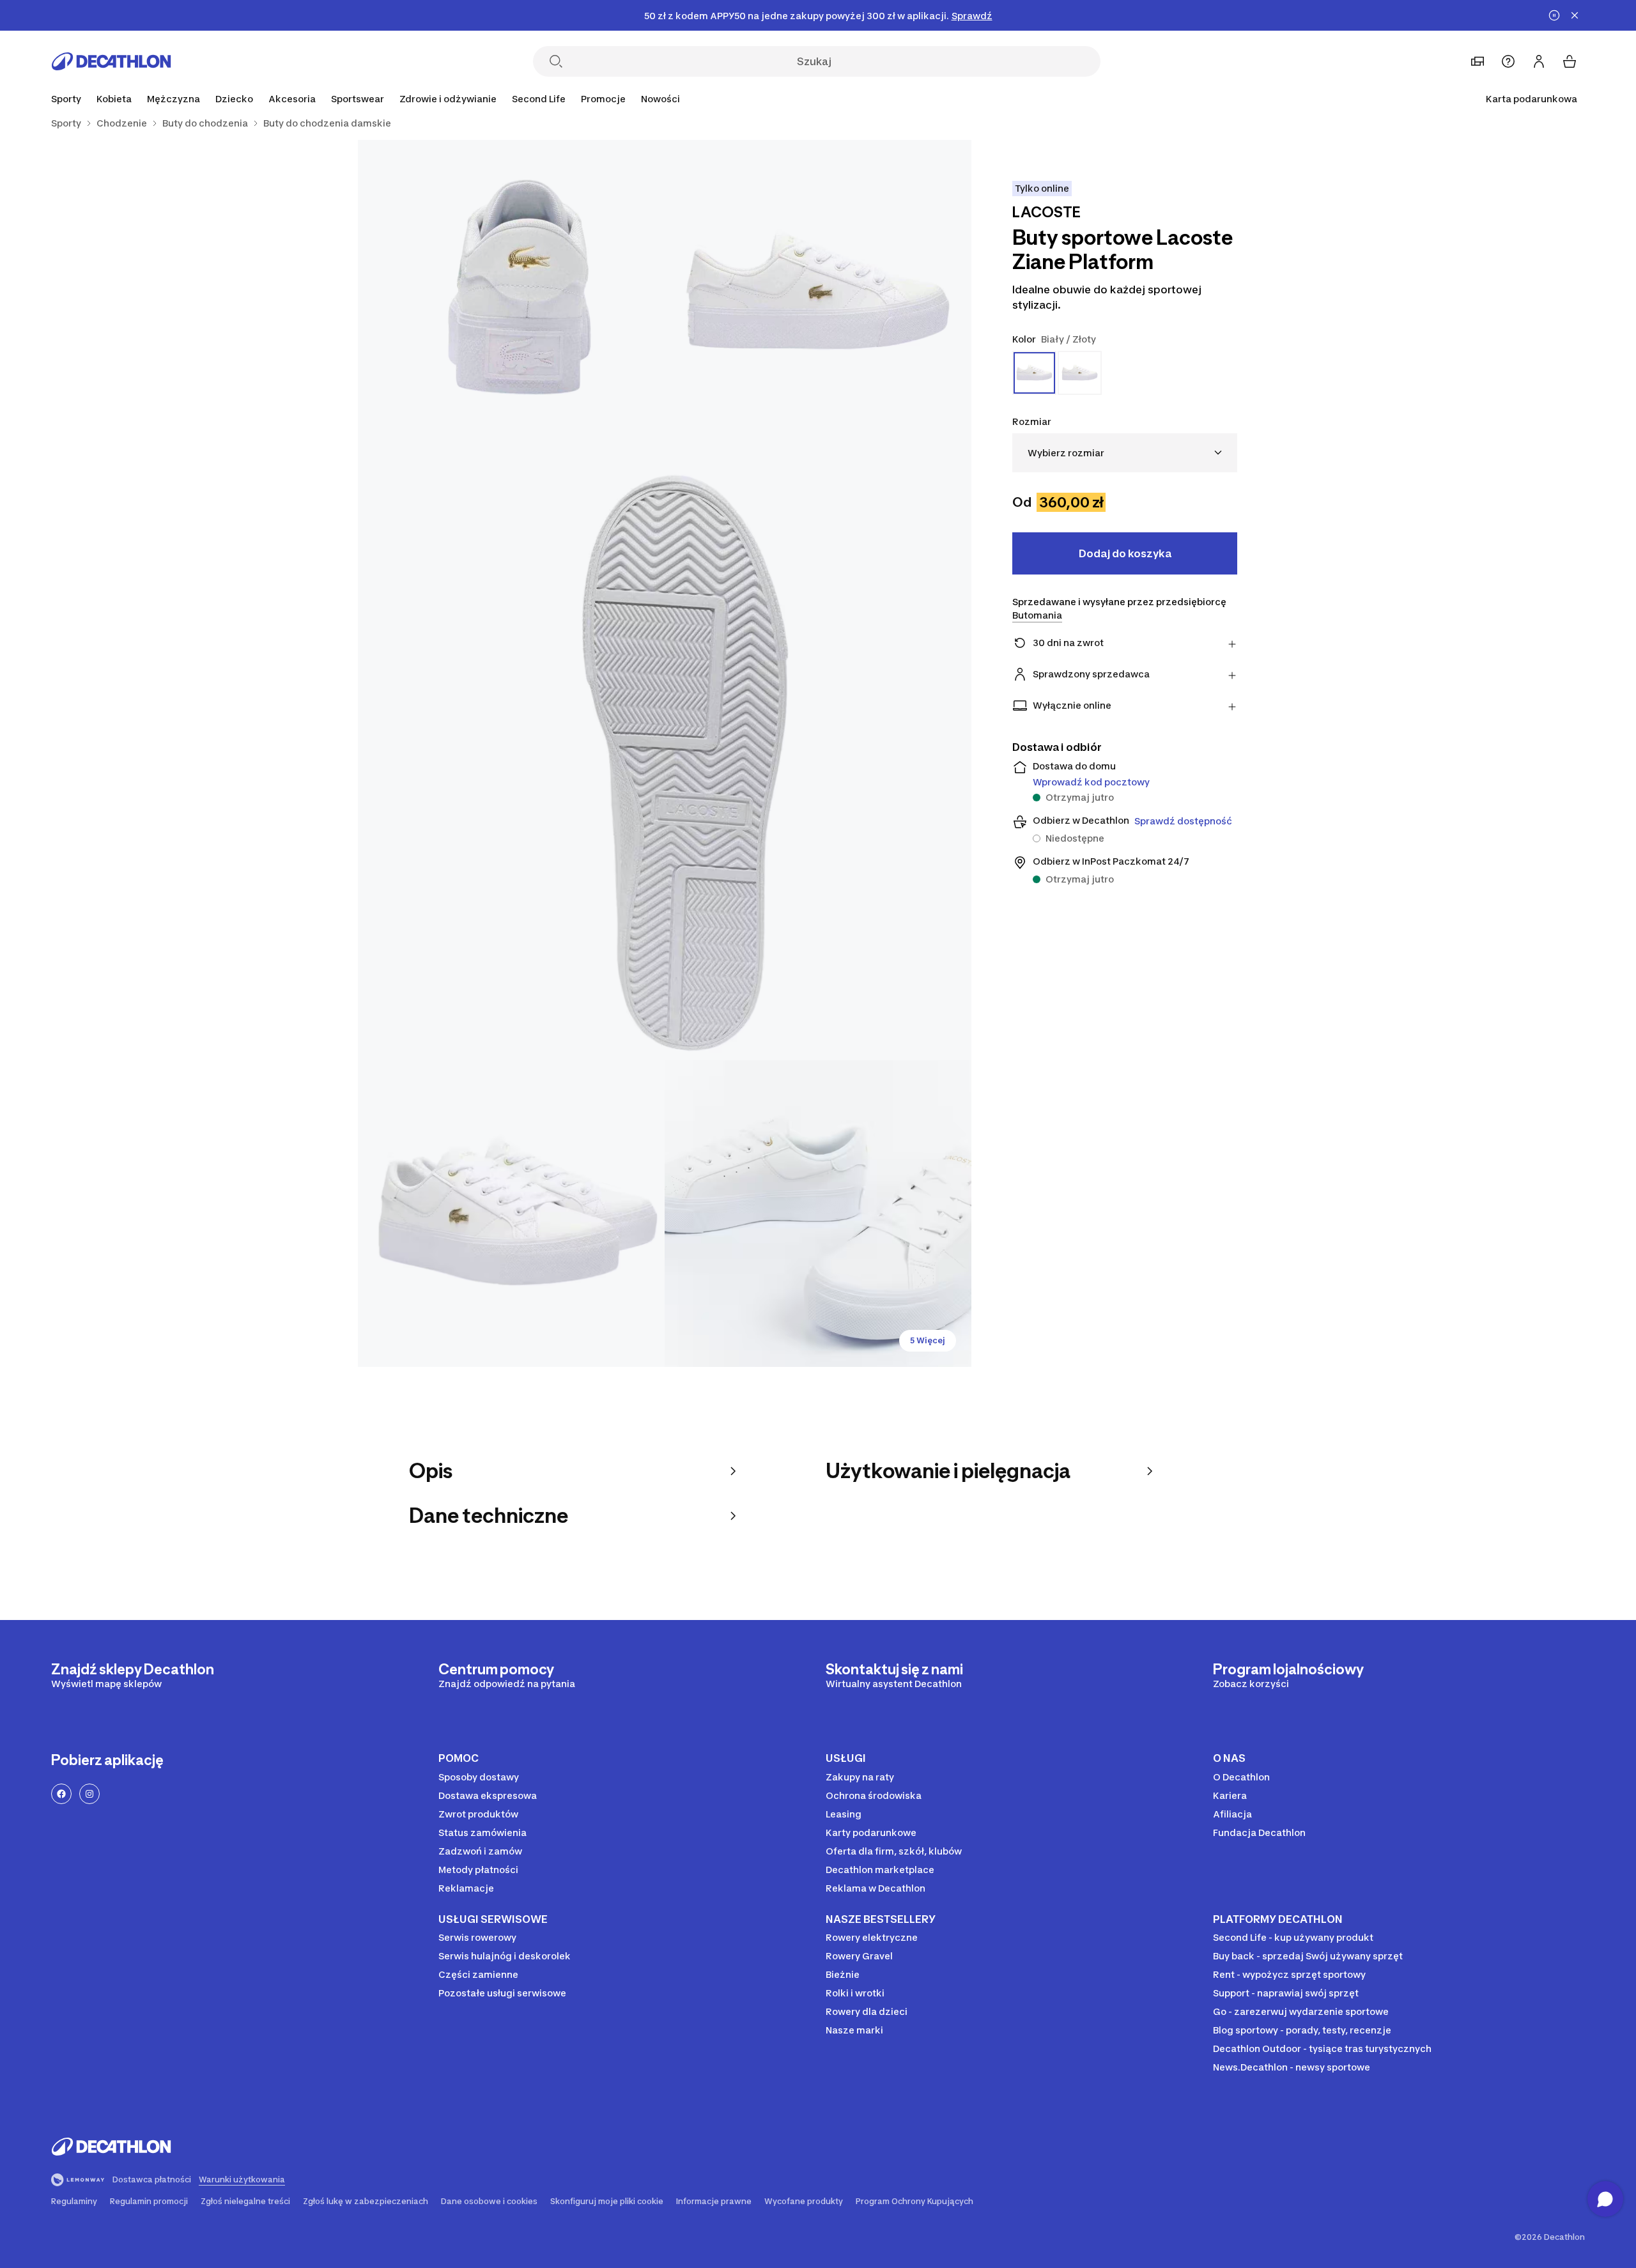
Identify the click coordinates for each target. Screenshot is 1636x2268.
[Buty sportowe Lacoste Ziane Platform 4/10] (511, 1214)
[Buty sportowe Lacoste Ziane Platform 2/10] (511, 293)
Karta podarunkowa (1532, 99)
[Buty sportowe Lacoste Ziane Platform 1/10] (818, 293)
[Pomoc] (1508, 61)
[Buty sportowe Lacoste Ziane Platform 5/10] (818, 1214)
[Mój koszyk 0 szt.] (1570, 61)
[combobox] (1125, 453)
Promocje (603, 99)
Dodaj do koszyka (1125, 553)
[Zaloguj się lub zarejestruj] (1539, 61)
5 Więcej (928, 1340)
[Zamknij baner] (1575, 15)
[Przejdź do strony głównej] (111, 61)
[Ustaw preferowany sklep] (1478, 61)
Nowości (660, 99)
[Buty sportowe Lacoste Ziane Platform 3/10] (665, 753)
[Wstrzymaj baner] (1554, 15)
